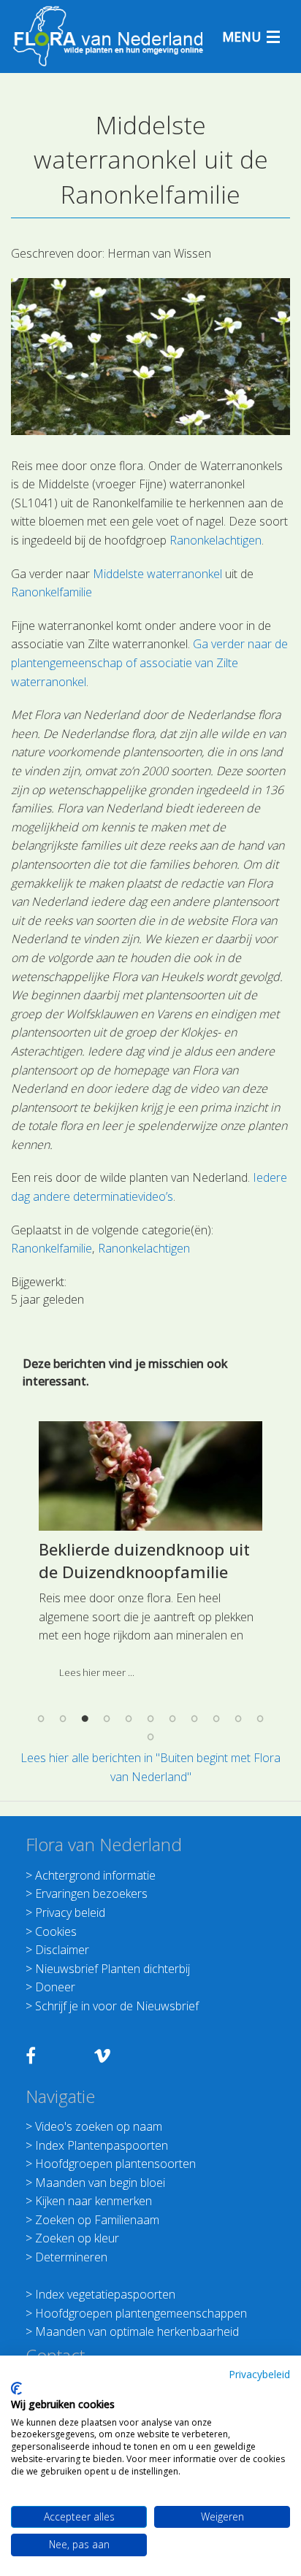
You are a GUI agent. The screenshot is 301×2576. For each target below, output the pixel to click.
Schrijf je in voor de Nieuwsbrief (117, 2006)
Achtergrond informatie (95, 1875)
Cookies (56, 1931)
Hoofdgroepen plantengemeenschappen (141, 2313)
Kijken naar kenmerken (94, 2201)
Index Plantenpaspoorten (102, 2145)
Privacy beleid (70, 1912)
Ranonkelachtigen (216, 540)
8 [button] (194, 1718)
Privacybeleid (259, 2374)
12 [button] (150, 1737)
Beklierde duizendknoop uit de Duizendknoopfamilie (144, 1560)
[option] (150, 1556)
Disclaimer (62, 1950)
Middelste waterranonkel (157, 574)
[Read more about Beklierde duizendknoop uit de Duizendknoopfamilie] (150, 1476)
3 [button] (85, 1718)
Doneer (55, 1987)
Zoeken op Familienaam (97, 2220)
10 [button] (238, 1718)
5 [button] (129, 1718)
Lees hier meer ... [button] (97, 1672)
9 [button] (216, 1718)
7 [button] (172, 1718)
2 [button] (63, 1718)
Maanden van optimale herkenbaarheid (137, 2331)
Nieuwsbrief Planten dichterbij (113, 1969)
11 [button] (260, 1718)
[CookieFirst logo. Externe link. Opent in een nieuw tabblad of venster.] (16, 2388)
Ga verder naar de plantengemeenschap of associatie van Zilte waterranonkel (149, 662)
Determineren (71, 2257)
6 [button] (150, 1718)
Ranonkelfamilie (52, 592)
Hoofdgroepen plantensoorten (115, 2164)
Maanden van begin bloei (100, 2183)
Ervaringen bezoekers (91, 1893)
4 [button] (107, 1718)
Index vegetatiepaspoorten (105, 2294)
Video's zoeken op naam (99, 2126)
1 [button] (41, 1718)
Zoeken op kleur (77, 2238)
